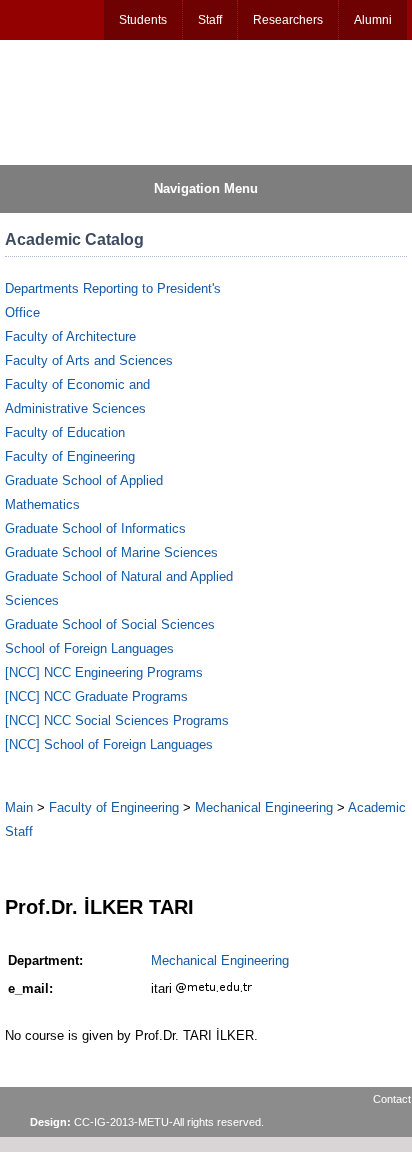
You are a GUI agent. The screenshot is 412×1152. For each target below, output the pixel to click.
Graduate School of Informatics (95, 528)
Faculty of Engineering (70, 456)
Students (143, 20)
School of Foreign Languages (89, 648)
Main (19, 807)
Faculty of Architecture (70, 336)
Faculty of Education (65, 432)
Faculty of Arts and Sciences (89, 360)
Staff (210, 20)
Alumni (373, 20)
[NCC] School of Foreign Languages (109, 744)
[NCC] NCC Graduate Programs (96, 696)
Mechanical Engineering (264, 807)
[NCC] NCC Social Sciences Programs (117, 720)
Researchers (288, 20)
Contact (392, 1099)
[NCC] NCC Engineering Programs (104, 672)
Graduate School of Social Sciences (110, 624)
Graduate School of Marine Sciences (111, 552)
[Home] (101, 101)
